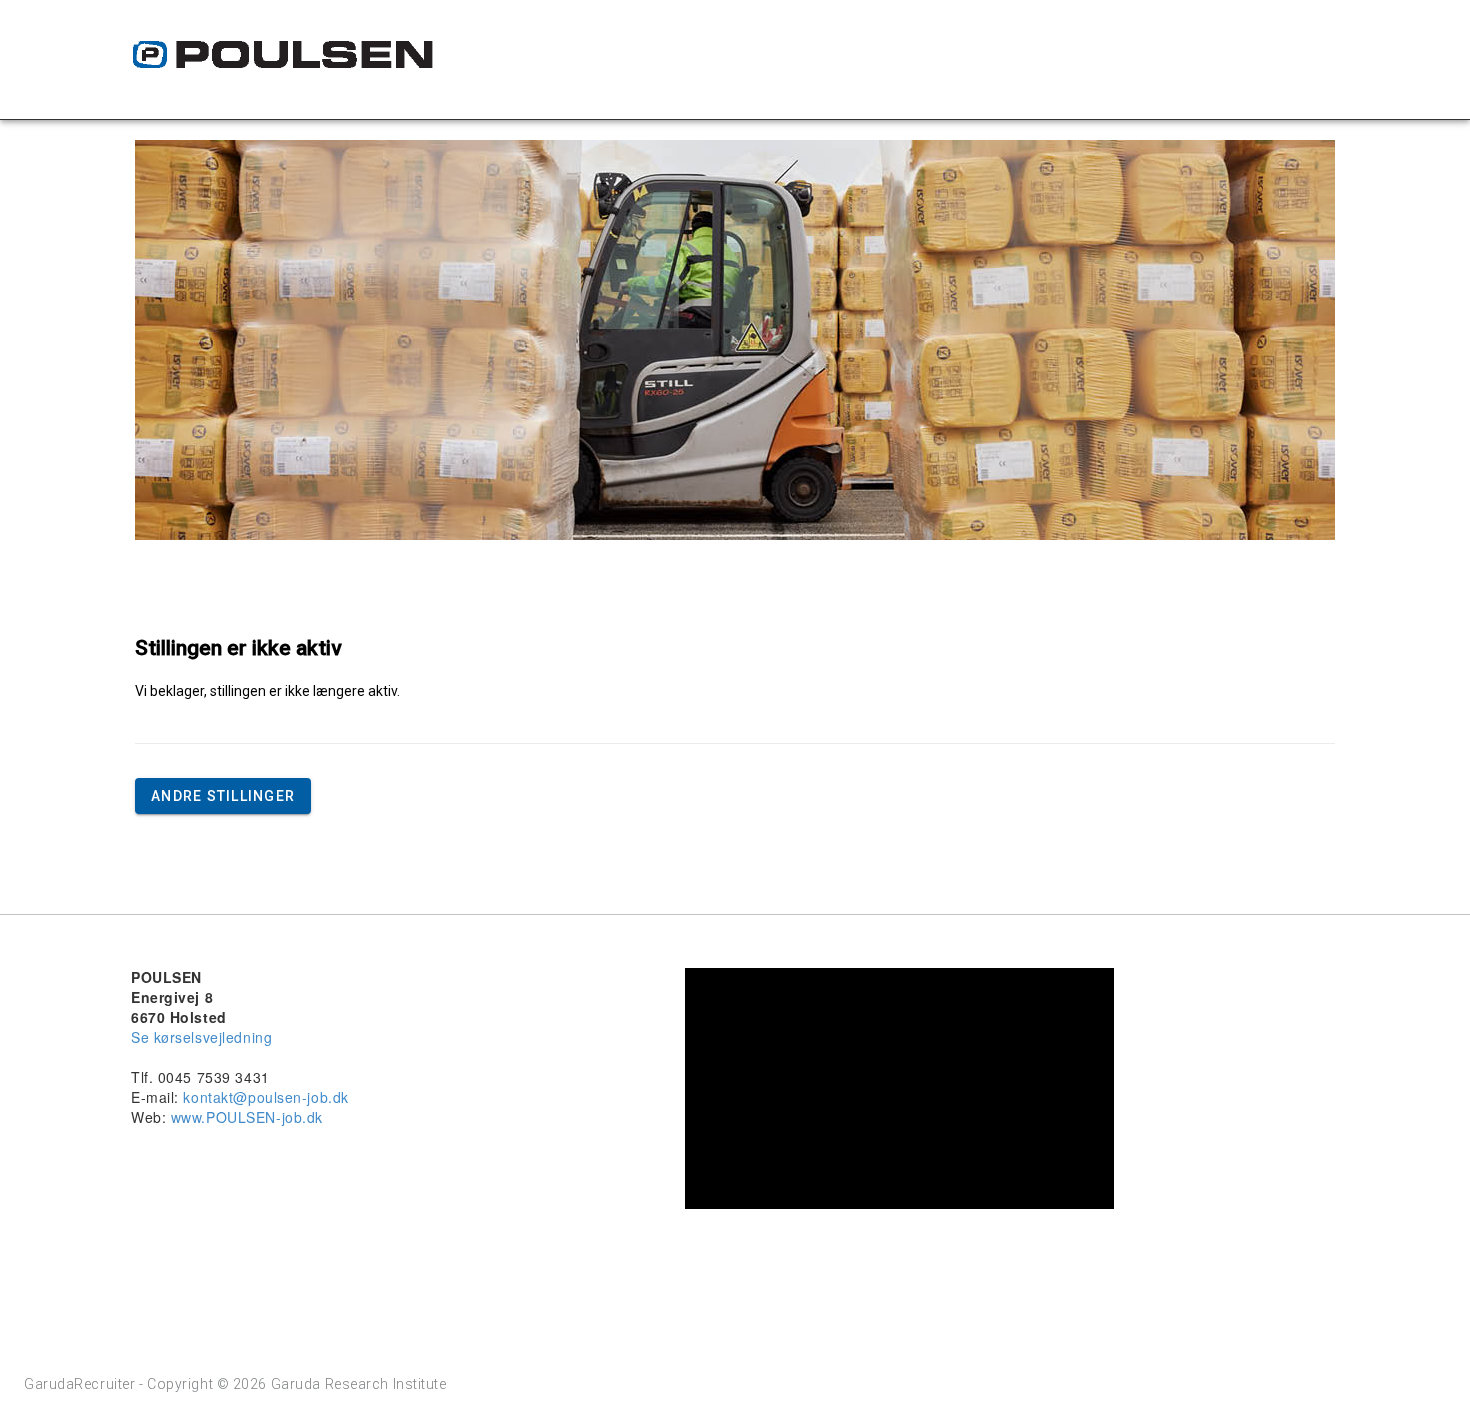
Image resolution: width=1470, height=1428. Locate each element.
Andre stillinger (223, 796)
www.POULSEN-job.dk (247, 1117)
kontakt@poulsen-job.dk (265, 1097)
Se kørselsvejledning (201, 1037)
